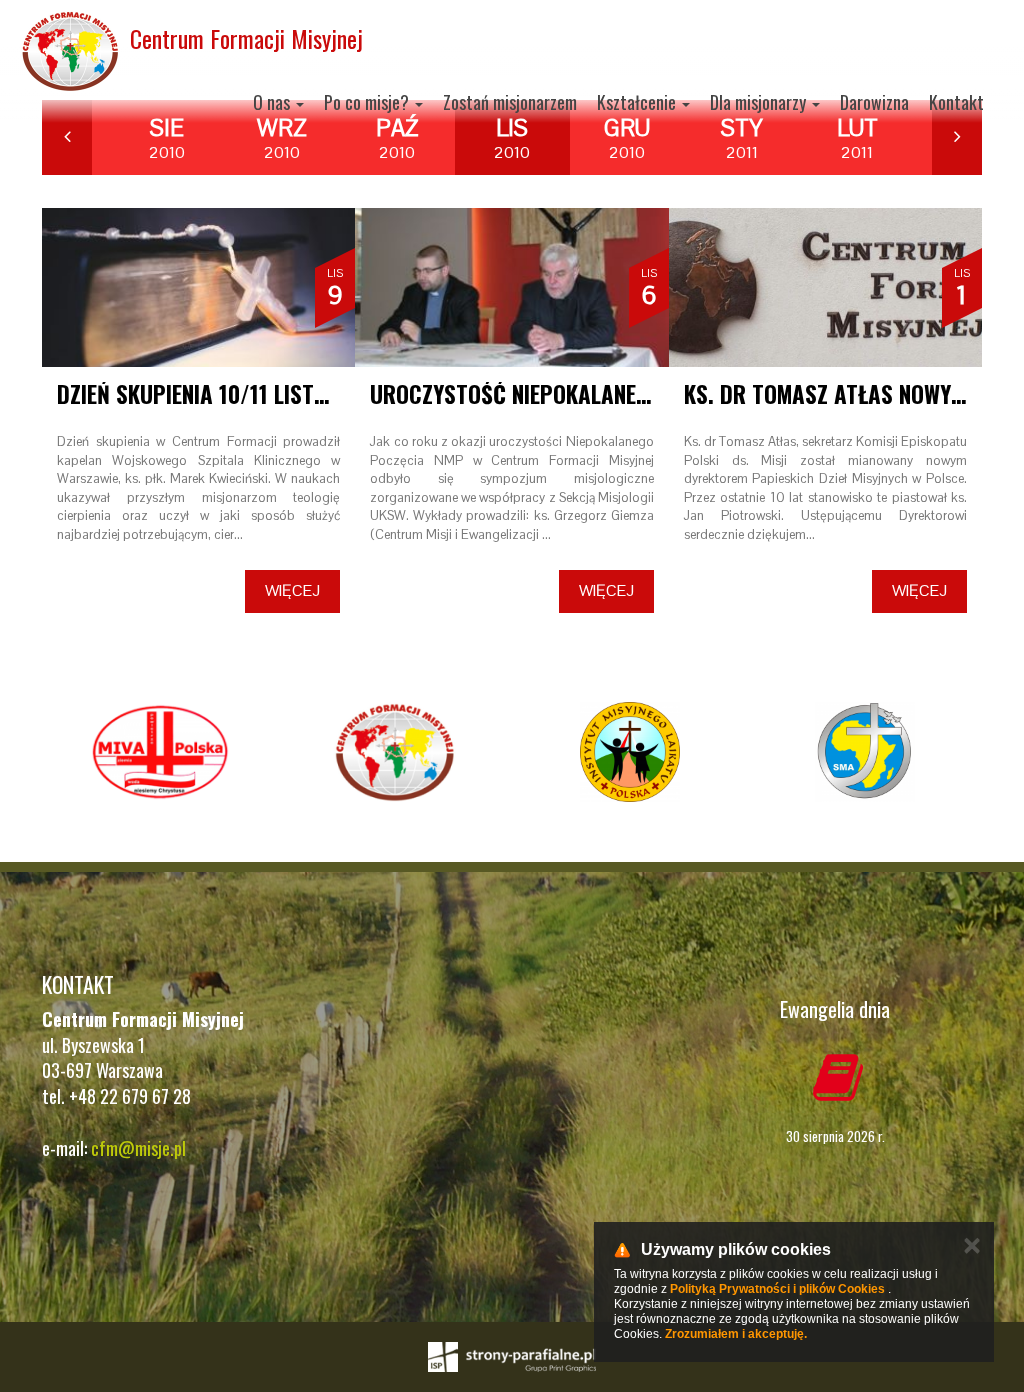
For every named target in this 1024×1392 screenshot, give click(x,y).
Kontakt (956, 102)
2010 (167, 138)
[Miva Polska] (159, 752)
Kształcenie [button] (638, 102)
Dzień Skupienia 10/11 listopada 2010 (243, 394)
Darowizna (874, 102)
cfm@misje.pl (138, 1148)
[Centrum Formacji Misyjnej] (394, 752)
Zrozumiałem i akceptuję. (736, 1334)
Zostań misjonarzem (510, 102)
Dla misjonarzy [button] (760, 102)
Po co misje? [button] (368, 102)
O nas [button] (273, 102)
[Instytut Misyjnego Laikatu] (629, 752)
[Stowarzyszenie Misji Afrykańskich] (864, 752)
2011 (742, 138)
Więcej (292, 590)
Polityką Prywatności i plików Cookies (777, 1289)
